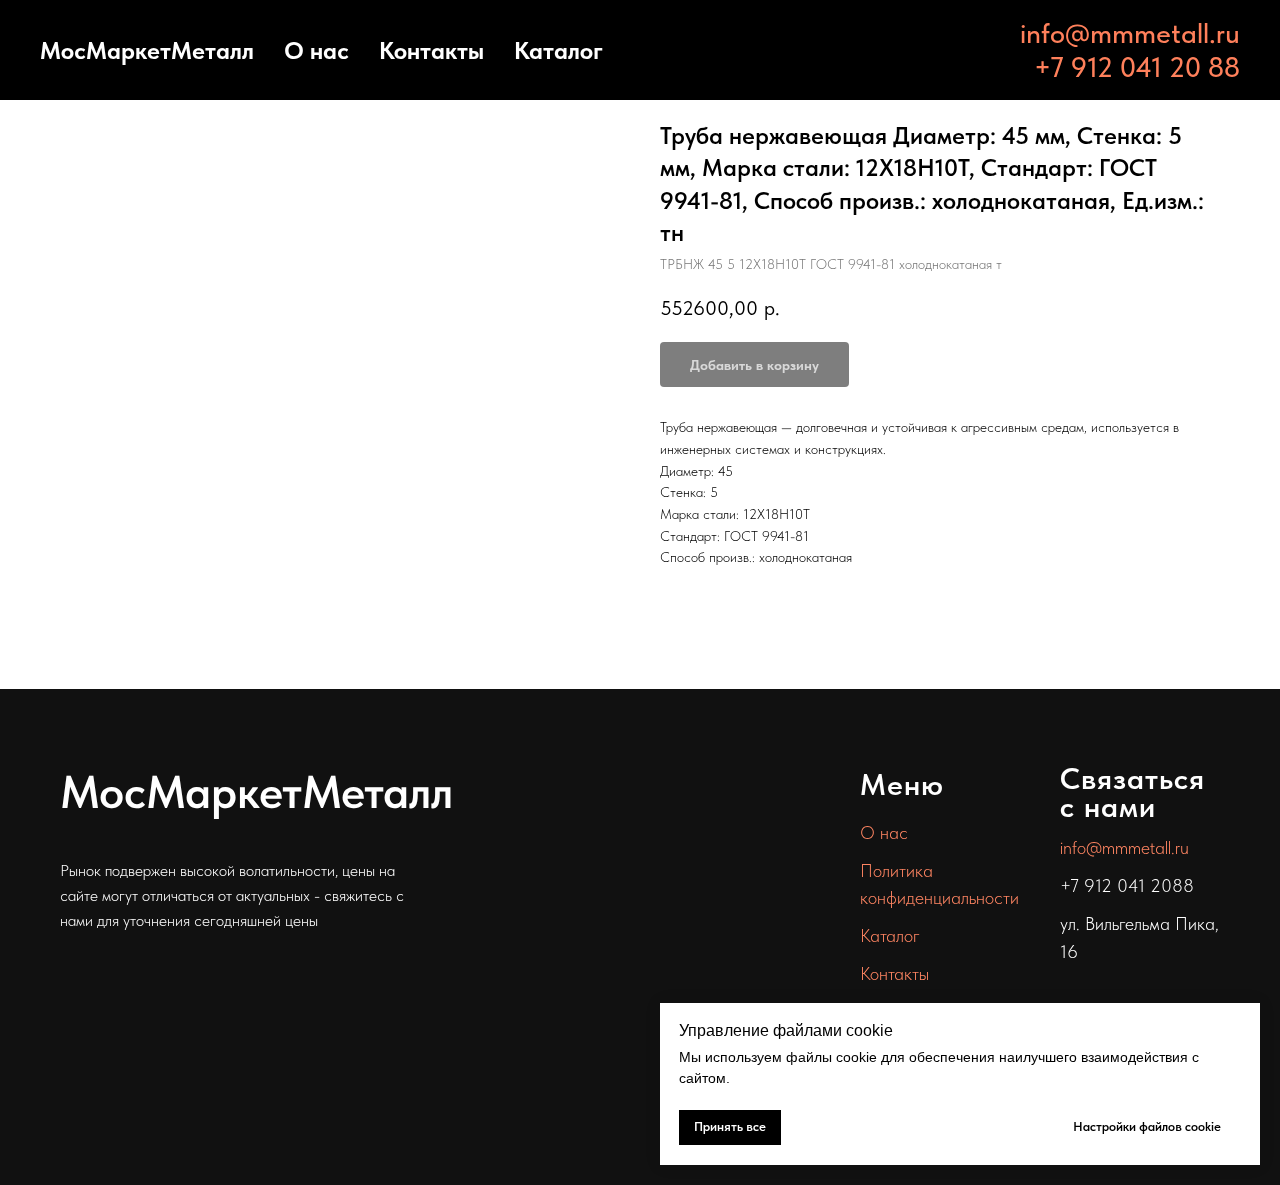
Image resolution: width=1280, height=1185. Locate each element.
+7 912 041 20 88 (1137, 67)
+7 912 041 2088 (1127, 885)
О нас (316, 50)
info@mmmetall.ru (1130, 33)
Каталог (558, 50)
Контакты (431, 50)
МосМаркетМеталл (147, 50)
